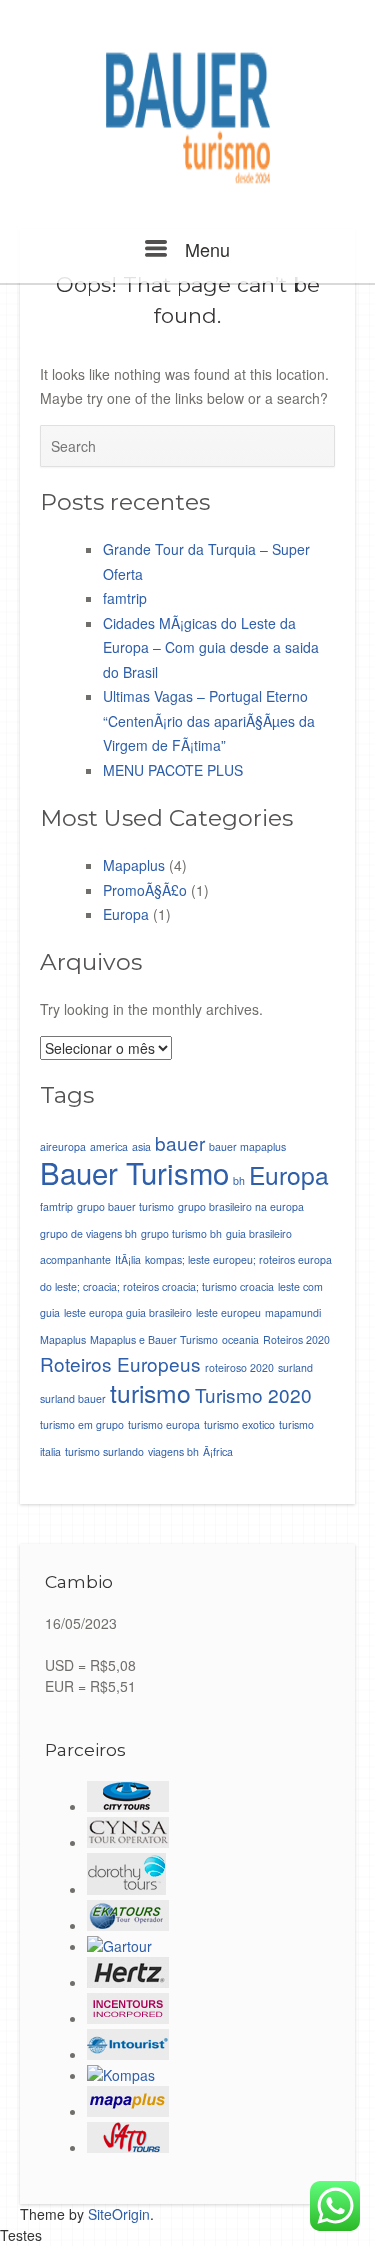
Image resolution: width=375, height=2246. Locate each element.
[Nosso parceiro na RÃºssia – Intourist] (128, 2054)
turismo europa (164, 1424)
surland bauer (73, 1398)
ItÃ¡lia (128, 1259)
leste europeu (228, 1312)
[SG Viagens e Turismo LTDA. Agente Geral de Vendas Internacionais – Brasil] (128, 1982)
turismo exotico (239, 1424)
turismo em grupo (82, 1424)
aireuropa (63, 1146)
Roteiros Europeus (120, 1363)
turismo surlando (104, 1451)
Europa (126, 914)
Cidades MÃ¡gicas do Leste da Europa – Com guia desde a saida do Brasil (211, 647)
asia (141, 1146)
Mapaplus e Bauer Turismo (154, 1339)
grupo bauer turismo (125, 1206)
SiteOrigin (119, 2214)
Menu (204, 249)
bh (239, 1180)
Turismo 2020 (253, 1394)
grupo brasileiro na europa (241, 1206)
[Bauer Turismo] (187, 119)
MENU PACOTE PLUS (173, 770)
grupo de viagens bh (88, 1233)
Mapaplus (134, 865)
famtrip (125, 598)
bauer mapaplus (247, 1146)
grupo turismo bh (181, 1233)
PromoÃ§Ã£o (145, 890)
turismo (150, 1392)
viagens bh (173, 1451)
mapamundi (293, 1312)
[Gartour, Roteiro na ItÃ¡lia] (119, 1946)
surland (295, 1367)
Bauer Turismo (134, 1172)
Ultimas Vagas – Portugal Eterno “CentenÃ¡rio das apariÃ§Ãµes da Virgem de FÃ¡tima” (209, 720)
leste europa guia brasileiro (128, 1312)
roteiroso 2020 (239, 1367)
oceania (240, 1339)
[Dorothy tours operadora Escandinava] (126, 1889)
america (109, 1146)
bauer (180, 1142)
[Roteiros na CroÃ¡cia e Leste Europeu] (121, 2075)
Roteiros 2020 (296, 1339)
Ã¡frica (218, 1451)
